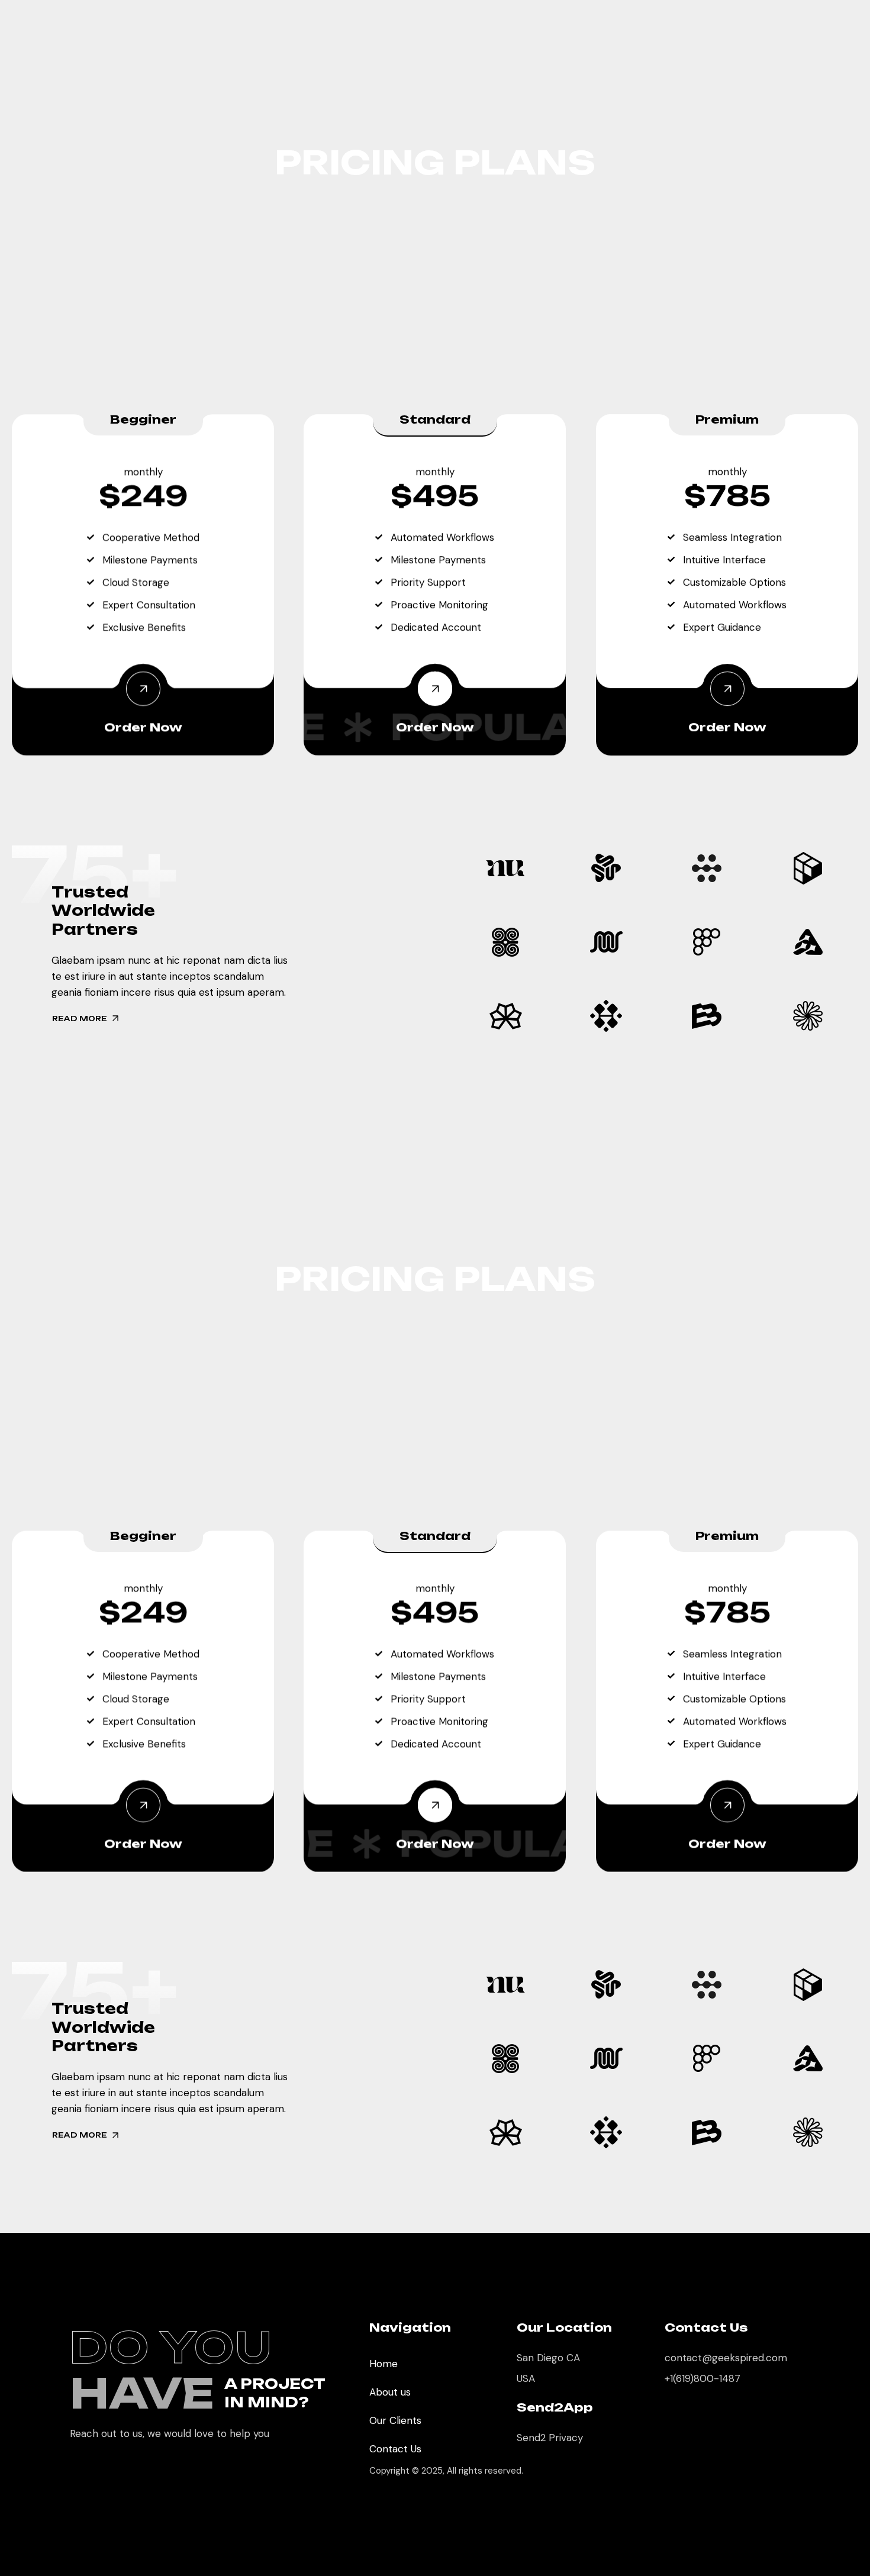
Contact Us (395, 2449)
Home (384, 2364)
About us (390, 2392)
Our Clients (395, 2420)
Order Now (143, 727)
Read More (80, 1019)
